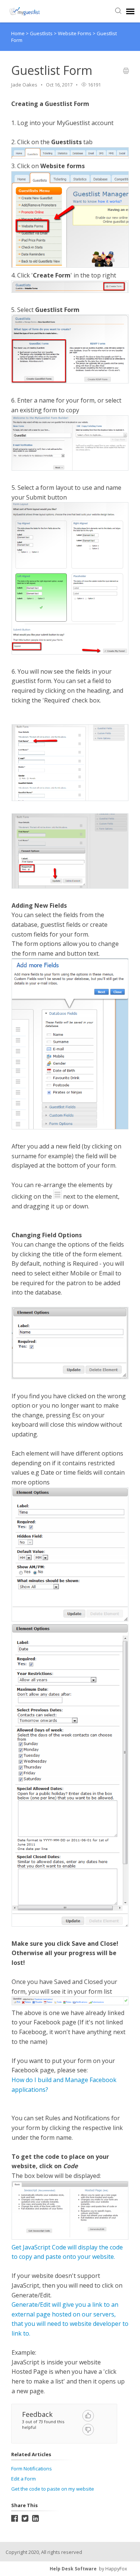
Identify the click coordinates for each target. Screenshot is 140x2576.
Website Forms (75, 33)
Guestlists (42, 33)
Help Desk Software (73, 2569)
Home (18, 33)
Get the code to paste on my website (53, 2489)
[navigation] (130, 11)
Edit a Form (24, 2479)
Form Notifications (32, 2469)
